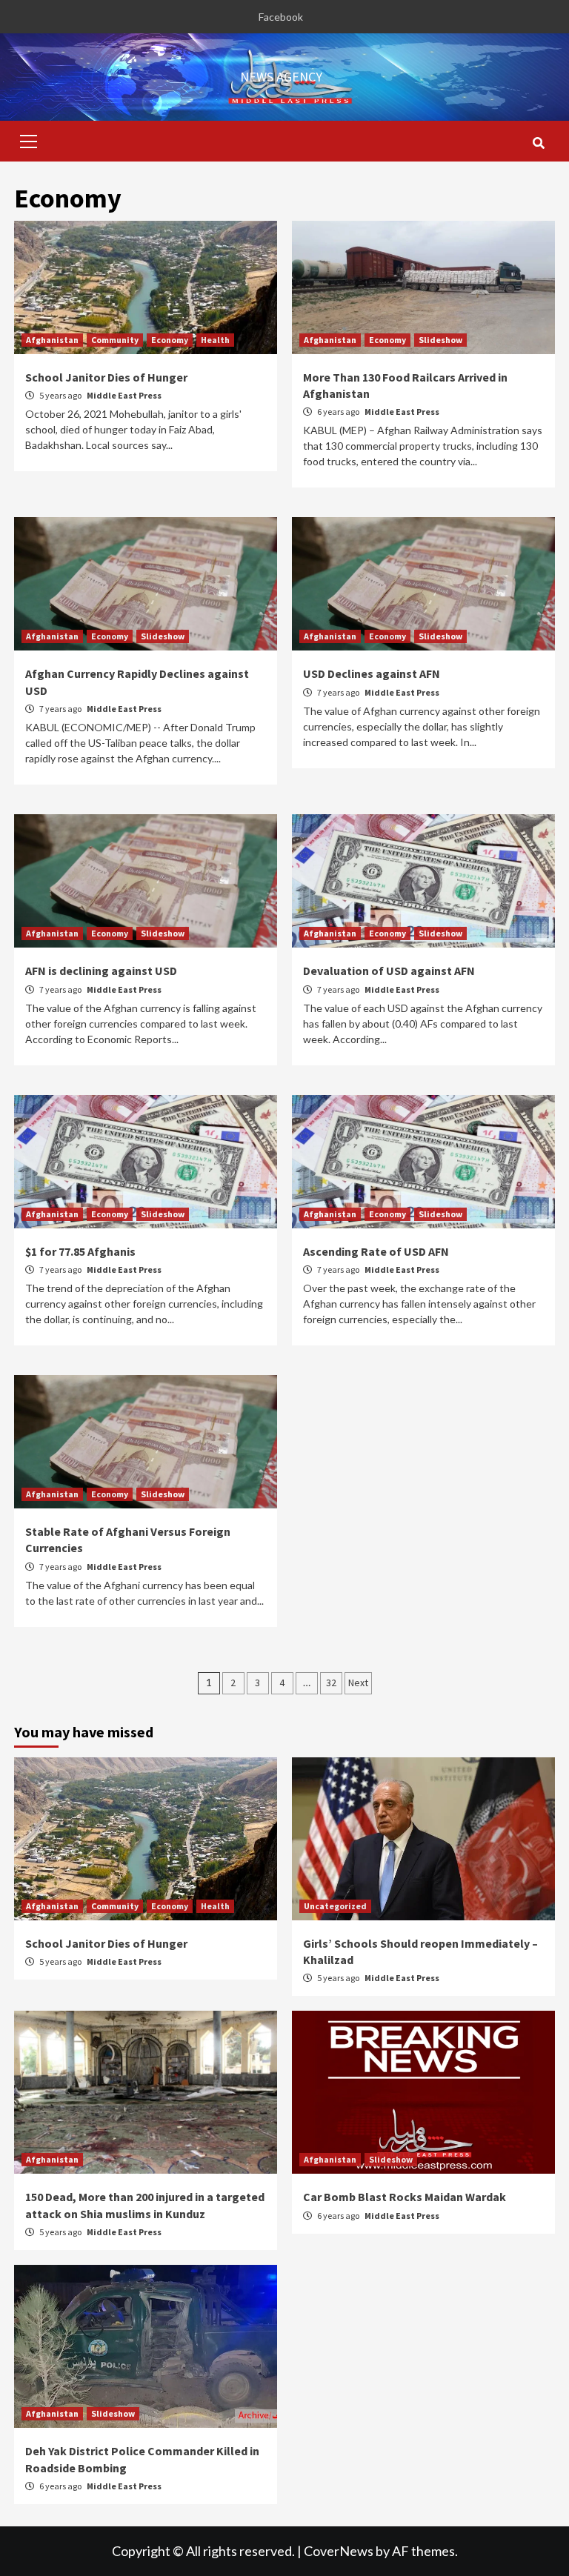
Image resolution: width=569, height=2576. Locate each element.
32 (331, 1683)
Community (115, 340)
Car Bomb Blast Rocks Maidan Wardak (405, 2197)
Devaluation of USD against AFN (389, 971)
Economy (170, 340)
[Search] (538, 143)
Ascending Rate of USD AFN (376, 1251)
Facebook (281, 17)
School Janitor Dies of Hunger (106, 377)
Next (358, 1683)
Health (215, 340)
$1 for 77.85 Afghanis (80, 1251)
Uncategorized (335, 1906)
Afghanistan (52, 340)
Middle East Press (124, 395)
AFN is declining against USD (101, 971)
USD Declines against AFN (372, 673)
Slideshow (440, 340)
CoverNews (339, 2551)
